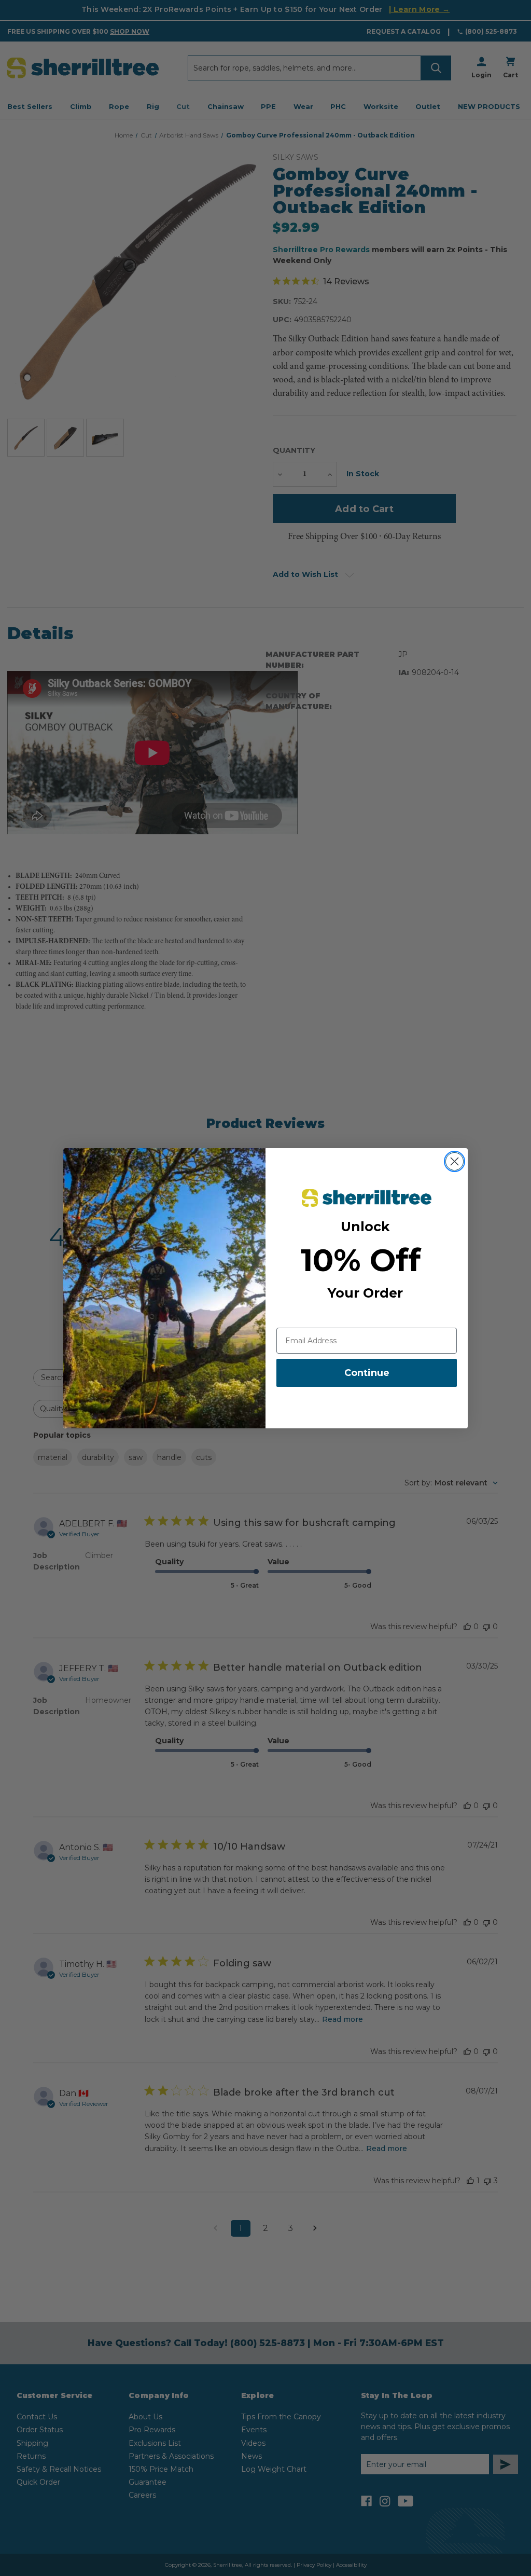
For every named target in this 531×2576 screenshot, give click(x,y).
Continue (367, 1373)
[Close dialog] (455, 1161)
